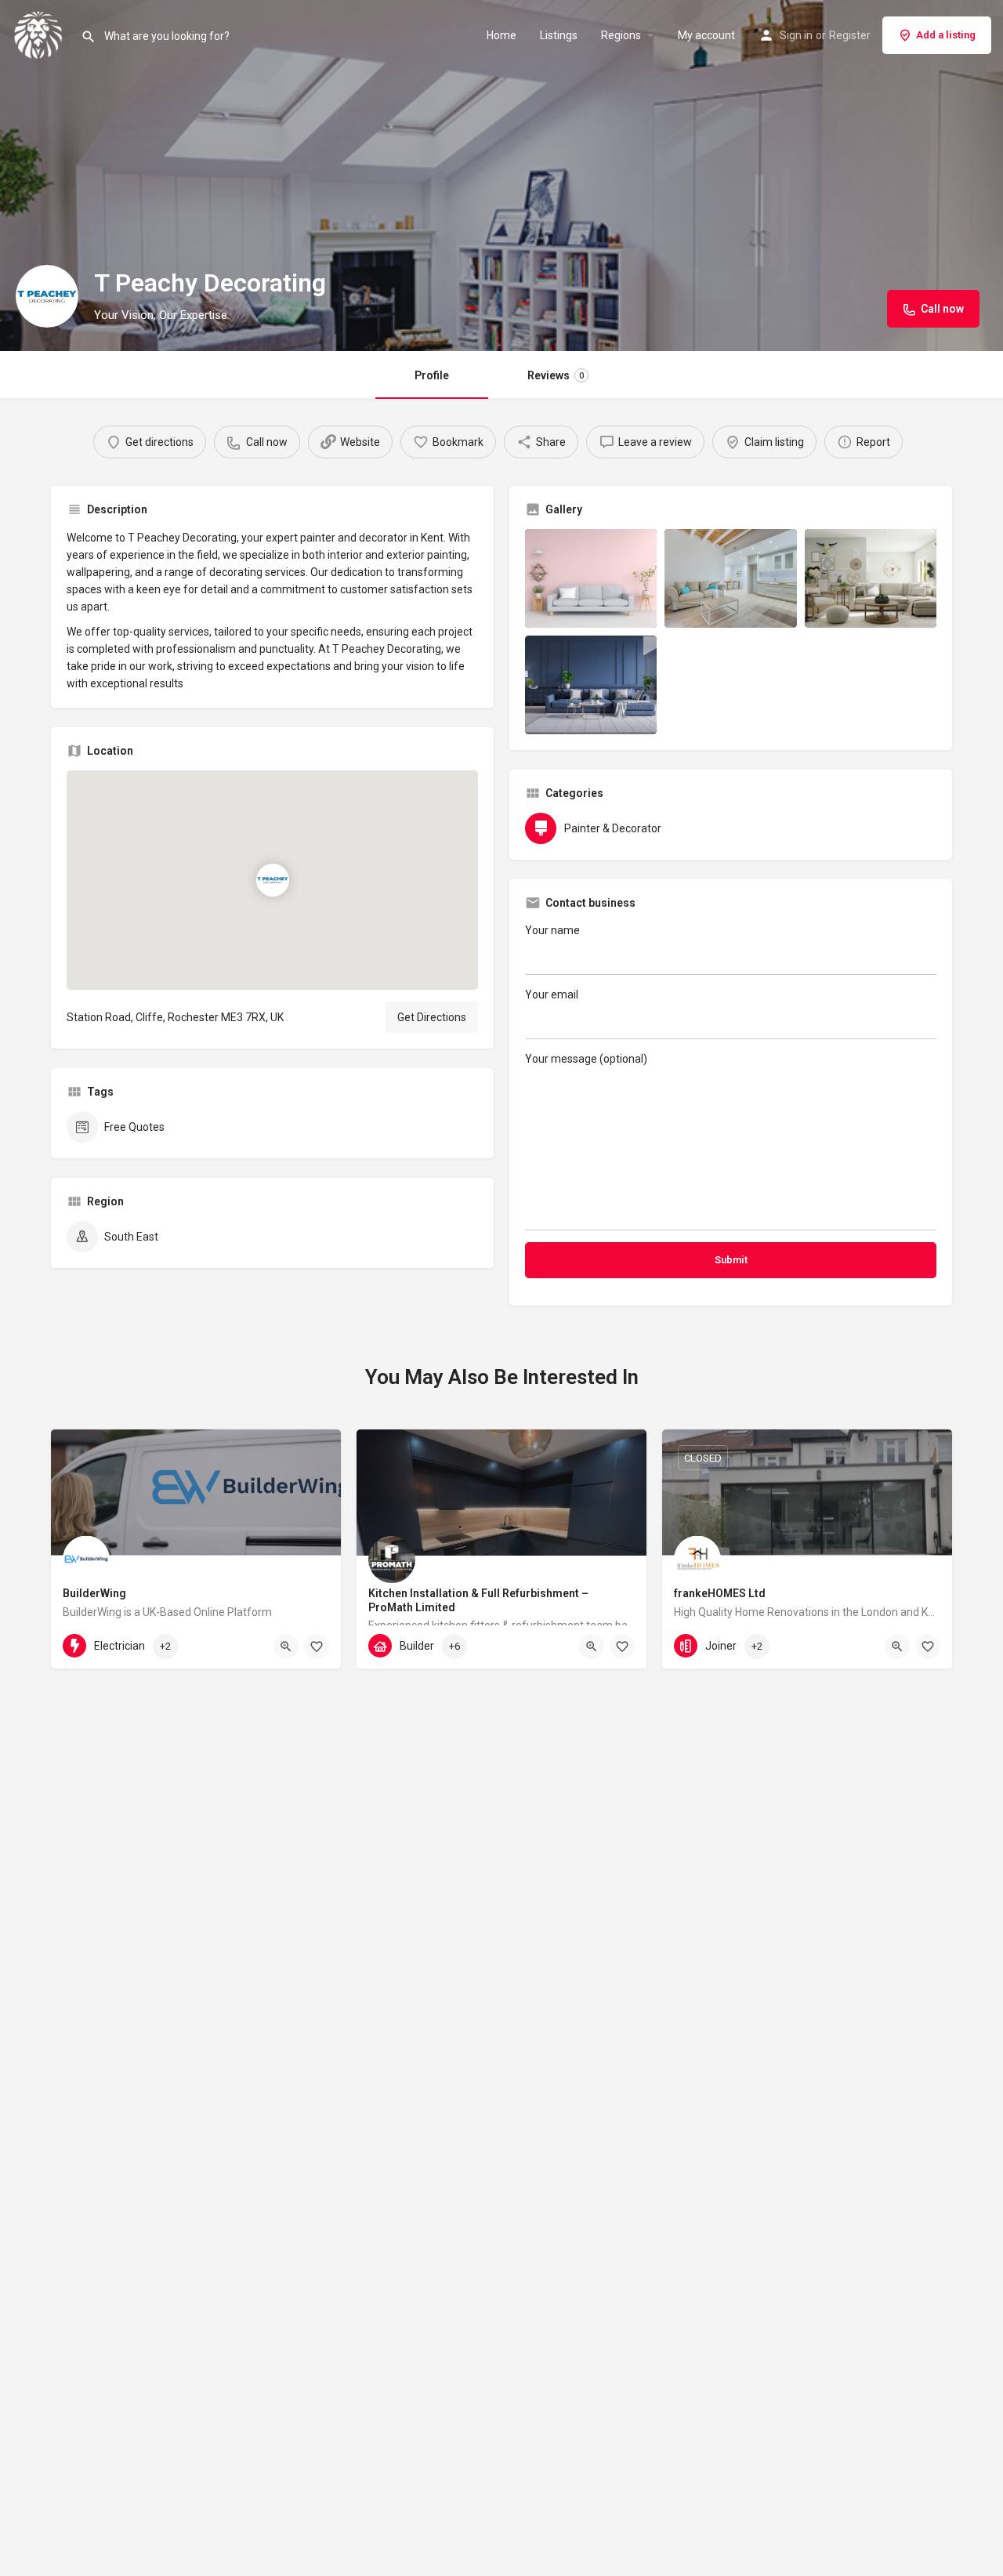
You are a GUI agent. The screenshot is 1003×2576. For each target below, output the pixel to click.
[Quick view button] (286, 1647)
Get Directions (432, 1017)
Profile (432, 375)
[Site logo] (40, 34)
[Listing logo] (47, 296)
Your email (552, 995)
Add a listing (946, 35)
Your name (552, 930)
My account (706, 35)
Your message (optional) (586, 1059)
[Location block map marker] (272, 880)
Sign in (796, 35)
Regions (621, 35)
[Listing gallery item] (591, 578)
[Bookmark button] (317, 1647)
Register (850, 35)
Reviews (556, 375)
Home (501, 35)
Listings (559, 35)
